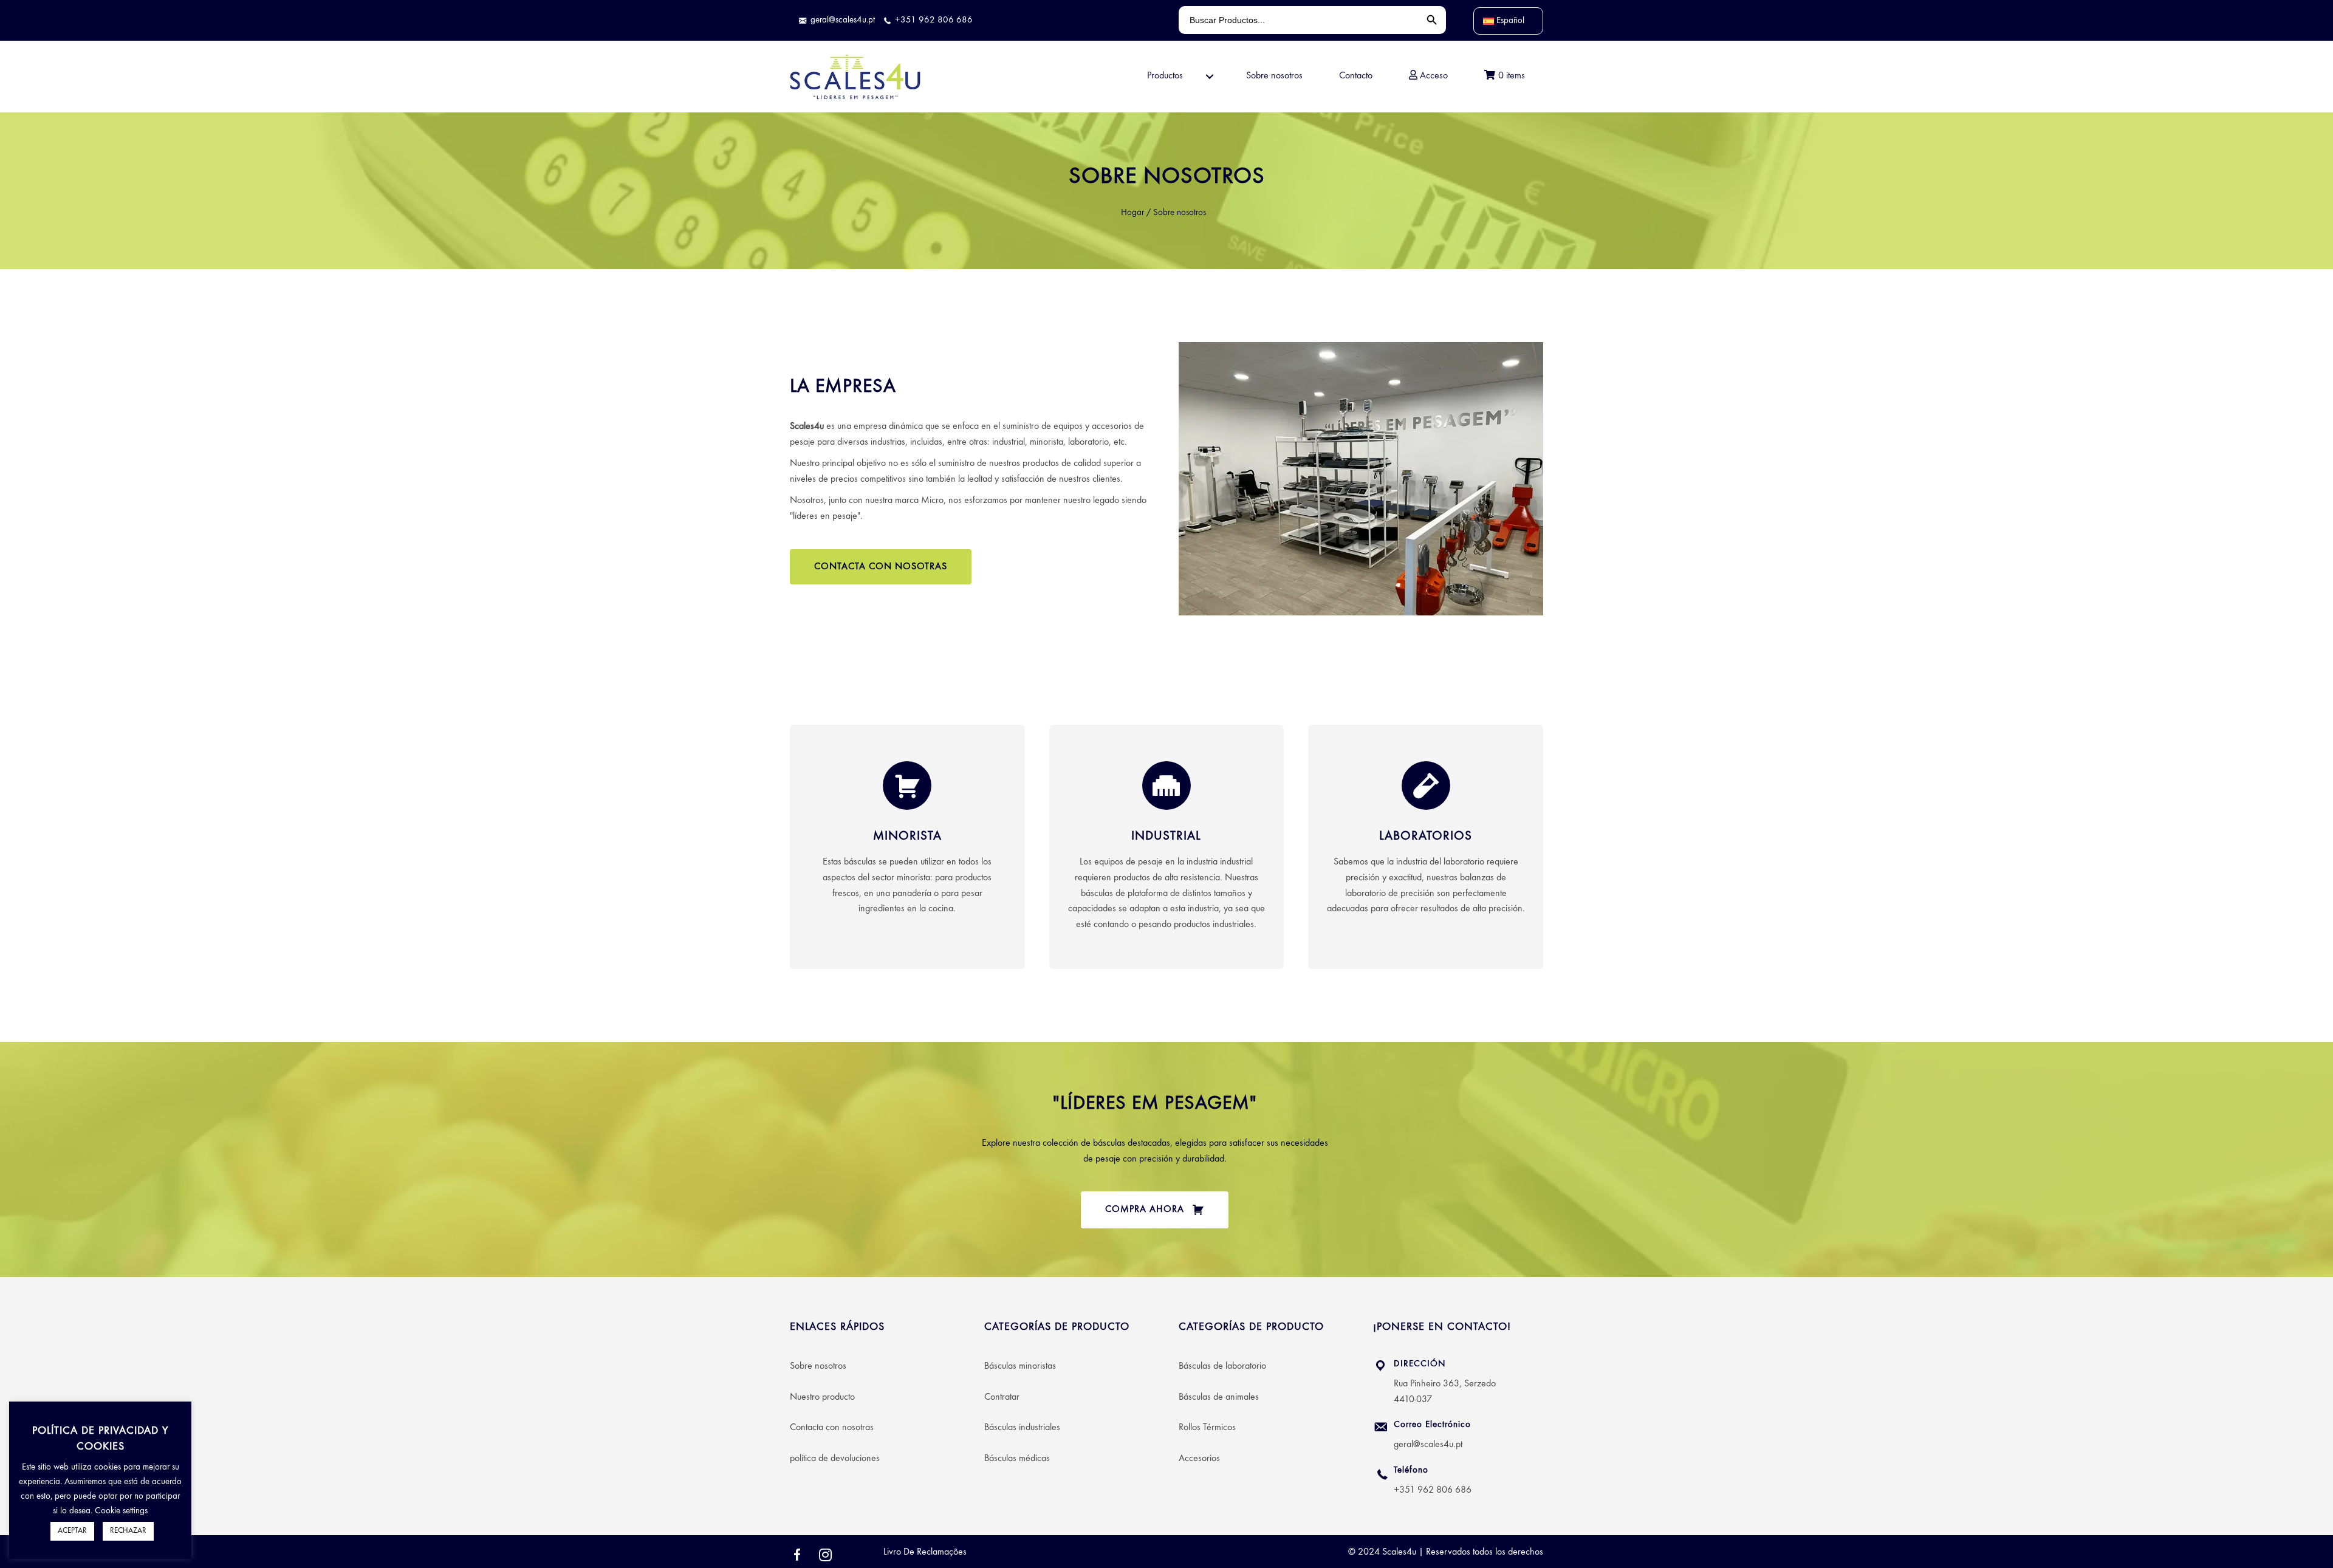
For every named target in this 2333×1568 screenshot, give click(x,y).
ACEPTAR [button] (72, 1531)
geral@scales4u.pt (1428, 1445)
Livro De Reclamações (925, 1552)
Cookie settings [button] (121, 1511)
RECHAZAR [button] (128, 1531)
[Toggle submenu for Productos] (1210, 77)
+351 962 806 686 (1433, 1490)
